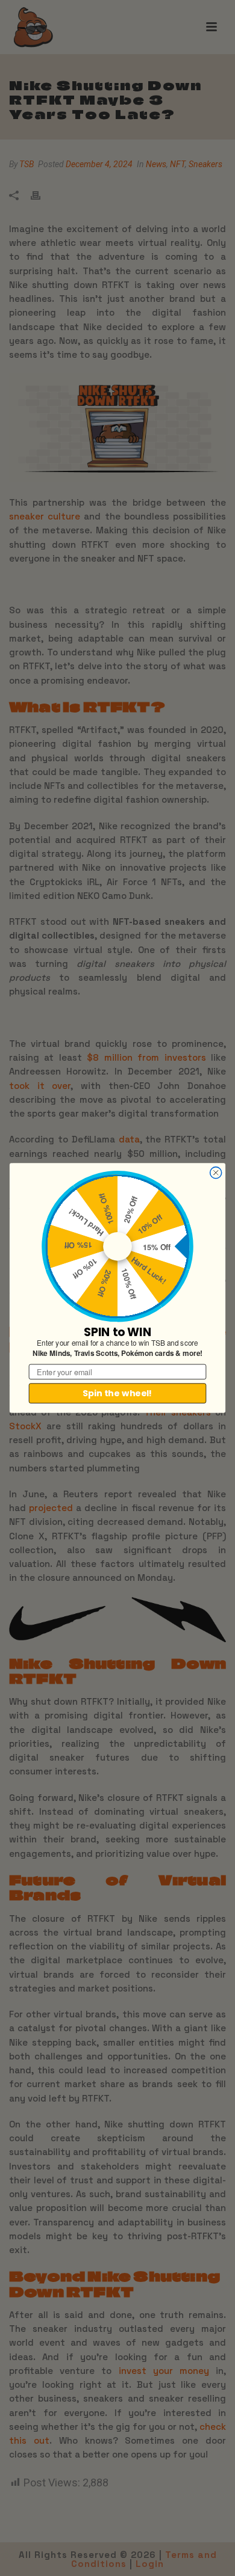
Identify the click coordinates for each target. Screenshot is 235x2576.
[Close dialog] (216, 1173)
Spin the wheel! (117, 1393)
